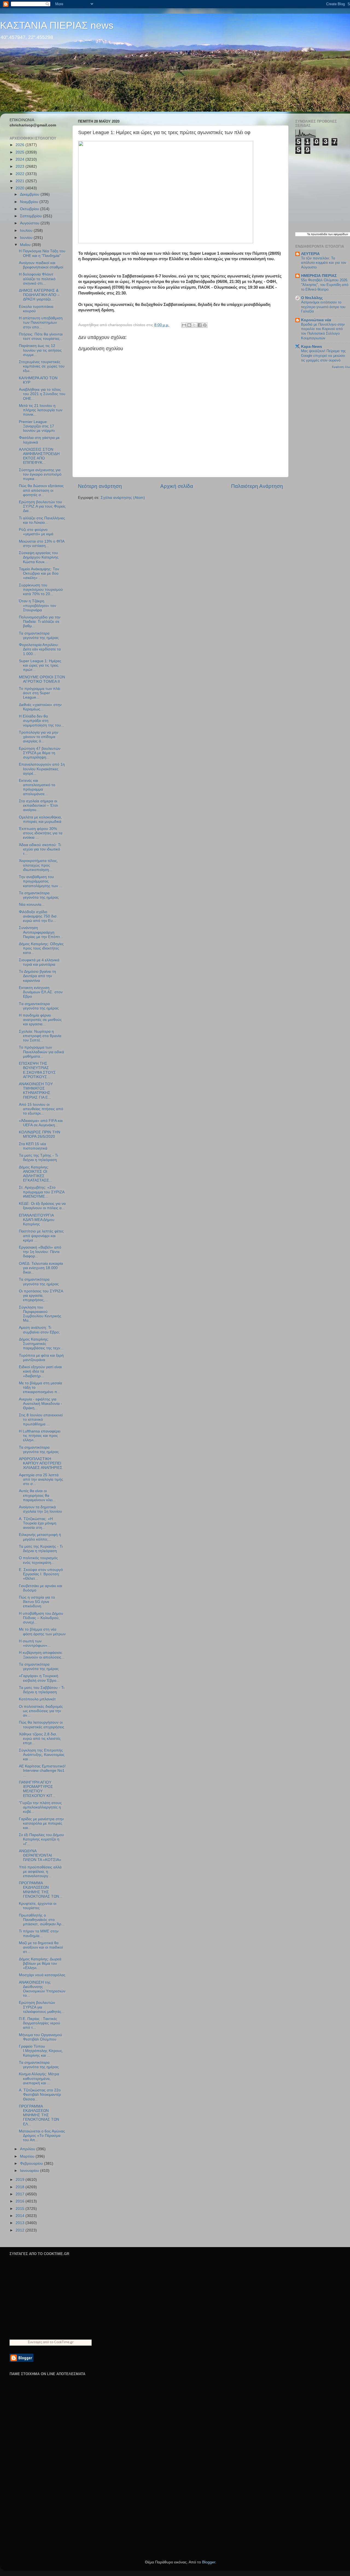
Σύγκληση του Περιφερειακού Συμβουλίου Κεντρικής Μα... (40, 1314)
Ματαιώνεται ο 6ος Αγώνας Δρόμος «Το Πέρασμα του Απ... (42, 2136)
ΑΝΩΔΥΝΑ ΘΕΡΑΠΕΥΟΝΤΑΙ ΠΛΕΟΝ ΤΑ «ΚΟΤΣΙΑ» (40, 1855)
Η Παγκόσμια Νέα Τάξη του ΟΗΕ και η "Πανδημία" (42, 253)
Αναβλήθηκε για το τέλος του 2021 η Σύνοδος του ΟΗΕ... (42, 394)
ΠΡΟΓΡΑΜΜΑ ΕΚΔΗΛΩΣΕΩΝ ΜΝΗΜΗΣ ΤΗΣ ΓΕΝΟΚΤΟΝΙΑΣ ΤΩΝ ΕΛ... (39, 2115)
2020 (21, 188)
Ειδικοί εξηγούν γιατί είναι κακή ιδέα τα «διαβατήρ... (40, 1371)
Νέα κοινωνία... (32, 905)
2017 (21, 2194)
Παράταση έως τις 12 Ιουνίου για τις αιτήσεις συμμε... (40, 350)
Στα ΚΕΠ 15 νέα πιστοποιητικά (33, 1146)
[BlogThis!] (189, 325)
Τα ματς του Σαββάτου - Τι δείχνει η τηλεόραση (42, 1690)
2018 (21, 2187)
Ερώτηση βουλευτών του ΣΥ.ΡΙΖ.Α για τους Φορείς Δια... (42, 506)
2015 (21, 2209)
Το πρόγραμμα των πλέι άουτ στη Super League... (40, 693)
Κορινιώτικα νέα (316, 320)
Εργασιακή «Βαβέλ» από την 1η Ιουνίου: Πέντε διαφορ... (40, 1252)
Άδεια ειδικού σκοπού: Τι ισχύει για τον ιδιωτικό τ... (40, 849)
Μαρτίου (28, 2156)
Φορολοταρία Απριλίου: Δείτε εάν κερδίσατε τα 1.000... (40, 649)
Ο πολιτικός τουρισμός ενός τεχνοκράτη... (38, 1560)
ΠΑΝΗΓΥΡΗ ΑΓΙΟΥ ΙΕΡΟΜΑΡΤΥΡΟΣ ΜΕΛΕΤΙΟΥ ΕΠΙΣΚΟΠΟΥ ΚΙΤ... (37, 1789)
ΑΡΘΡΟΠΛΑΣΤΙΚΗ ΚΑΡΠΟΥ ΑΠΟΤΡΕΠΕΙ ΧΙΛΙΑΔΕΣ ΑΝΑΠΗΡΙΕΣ (41, 1463)
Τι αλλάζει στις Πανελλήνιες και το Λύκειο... (42, 520)
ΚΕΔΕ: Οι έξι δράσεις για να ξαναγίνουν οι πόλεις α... (42, 1206)
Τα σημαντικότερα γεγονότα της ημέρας (39, 636)
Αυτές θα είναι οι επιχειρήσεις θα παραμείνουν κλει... (37, 1495)
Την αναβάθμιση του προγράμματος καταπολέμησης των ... (41, 881)
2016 (21, 2201)
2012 (21, 2230)
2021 (21, 181)
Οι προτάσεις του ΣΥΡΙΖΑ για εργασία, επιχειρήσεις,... (41, 1296)
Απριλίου (28, 2149)
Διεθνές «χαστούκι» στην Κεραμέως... (40, 707)
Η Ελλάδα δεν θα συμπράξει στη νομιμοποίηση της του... (42, 721)
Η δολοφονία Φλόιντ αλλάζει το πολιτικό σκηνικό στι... (37, 279)
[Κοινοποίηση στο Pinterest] (205, 325)
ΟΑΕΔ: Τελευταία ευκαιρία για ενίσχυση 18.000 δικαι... (41, 1268)
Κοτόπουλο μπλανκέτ (37, 1699)
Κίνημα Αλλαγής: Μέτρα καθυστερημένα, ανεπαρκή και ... (39, 2078)
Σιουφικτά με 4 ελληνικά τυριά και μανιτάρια (39, 962)
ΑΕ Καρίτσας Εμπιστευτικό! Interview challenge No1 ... (42, 1771)
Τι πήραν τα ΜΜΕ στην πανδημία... (39, 1933)
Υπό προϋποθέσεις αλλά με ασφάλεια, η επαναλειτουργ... (40, 1872)
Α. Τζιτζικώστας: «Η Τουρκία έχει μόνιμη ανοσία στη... (38, 1523)
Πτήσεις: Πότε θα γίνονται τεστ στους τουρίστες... (41, 336)
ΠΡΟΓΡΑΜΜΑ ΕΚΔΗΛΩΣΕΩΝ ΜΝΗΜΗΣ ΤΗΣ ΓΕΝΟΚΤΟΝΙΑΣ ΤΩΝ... (41, 1890)
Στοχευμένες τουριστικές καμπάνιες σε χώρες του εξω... (42, 366)
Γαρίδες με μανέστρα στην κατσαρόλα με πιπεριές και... (41, 1823)
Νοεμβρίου (30, 202)
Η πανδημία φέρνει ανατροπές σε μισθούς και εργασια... (40, 1020)
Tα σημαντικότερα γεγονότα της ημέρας (39, 1006)
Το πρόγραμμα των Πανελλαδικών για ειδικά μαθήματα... (41, 1052)
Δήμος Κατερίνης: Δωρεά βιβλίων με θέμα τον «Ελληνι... (40, 1963)
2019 (21, 2180)
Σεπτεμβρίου (31, 216)
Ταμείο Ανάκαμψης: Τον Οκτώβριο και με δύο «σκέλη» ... (39, 573)
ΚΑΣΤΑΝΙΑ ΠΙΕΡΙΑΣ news (57, 25)
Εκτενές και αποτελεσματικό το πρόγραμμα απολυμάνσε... (37, 787)
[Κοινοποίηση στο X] (194, 325)
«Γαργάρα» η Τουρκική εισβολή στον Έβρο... (39, 1678)
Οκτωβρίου (30, 209)
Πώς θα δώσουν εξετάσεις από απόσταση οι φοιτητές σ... (41, 490)
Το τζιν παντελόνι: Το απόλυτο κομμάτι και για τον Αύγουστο (324, 263)
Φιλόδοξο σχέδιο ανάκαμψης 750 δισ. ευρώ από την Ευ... (38, 916)
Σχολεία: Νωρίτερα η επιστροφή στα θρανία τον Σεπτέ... (40, 1036)
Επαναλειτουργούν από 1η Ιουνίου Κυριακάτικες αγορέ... (42, 769)
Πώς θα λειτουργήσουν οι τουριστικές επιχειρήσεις (42, 1725)
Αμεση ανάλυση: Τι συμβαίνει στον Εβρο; (39, 1330)
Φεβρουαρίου (32, 2163)
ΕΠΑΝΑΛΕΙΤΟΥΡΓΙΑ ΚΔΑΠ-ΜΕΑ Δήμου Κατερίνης (37, 1220)
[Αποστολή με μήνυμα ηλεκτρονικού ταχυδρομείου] (184, 325)
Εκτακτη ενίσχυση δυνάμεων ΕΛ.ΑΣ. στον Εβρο (41, 992)
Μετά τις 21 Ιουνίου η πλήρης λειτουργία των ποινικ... (41, 410)
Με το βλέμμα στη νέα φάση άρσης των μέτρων (42, 1632)
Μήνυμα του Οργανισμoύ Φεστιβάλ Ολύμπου (40, 2037)
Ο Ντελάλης (312, 298)
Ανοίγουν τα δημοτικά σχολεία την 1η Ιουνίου (40, 1509)
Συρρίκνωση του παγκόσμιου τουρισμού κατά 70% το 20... (41, 590)
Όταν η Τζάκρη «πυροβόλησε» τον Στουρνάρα (37, 605)
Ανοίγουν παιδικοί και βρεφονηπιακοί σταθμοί (41, 265)
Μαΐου (26, 245)
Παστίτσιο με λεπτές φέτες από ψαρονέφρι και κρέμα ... (41, 1236)
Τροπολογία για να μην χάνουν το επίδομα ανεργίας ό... (39, 737)
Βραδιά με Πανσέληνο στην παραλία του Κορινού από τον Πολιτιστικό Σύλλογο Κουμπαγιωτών (323, 331)
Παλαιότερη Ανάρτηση (257, 486)
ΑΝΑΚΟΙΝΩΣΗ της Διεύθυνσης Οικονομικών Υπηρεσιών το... (42, 1989)
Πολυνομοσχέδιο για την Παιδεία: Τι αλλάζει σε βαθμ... (40, 622)
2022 (21, 174)
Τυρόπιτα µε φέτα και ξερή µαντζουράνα (41, 1358)
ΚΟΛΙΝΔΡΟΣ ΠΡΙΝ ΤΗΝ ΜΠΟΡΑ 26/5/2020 (40, 1134)
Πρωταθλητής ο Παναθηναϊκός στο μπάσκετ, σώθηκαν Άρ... (42, 1920)
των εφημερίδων (338, 234)
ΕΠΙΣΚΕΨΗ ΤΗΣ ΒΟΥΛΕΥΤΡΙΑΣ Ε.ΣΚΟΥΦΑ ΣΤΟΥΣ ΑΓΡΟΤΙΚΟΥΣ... (37, 1070)
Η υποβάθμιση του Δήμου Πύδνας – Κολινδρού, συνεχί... (41, 1618)
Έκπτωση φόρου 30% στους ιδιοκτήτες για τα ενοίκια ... (41, 833)
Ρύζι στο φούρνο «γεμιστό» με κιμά (36, 532)
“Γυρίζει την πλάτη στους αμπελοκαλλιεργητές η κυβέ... (40, 1807)
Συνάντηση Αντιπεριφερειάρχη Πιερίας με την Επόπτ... (41, 932)
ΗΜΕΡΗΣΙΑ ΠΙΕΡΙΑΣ (319, 276)
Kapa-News (312, 347)
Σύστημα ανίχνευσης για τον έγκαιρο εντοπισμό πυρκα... (40, 474)
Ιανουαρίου (30, 2171)
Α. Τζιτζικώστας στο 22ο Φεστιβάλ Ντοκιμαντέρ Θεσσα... (40, 2095)
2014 (21, 2216)
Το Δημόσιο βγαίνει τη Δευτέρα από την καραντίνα (37, 976)
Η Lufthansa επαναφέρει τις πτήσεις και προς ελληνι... (40, 1436)
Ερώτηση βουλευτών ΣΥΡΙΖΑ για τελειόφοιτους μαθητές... (42, 2007)
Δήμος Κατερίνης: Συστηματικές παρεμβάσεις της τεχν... (41, 1344)
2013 (21, 2223)
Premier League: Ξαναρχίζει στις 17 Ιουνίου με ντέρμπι (37, 426)
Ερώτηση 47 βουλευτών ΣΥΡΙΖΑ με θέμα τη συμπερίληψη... (40, 753)
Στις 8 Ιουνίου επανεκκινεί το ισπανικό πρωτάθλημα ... (41, 1419)
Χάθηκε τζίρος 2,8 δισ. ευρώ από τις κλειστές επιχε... (40, 1739)
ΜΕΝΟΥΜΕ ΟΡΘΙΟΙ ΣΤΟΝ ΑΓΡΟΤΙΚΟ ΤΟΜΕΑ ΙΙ (42, 679)
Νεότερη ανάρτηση (100, 486)
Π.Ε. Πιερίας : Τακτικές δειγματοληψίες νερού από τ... (40, 2023)
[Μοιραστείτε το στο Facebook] (200, 325)
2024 (21, 159)
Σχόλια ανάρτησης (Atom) (123, 498)
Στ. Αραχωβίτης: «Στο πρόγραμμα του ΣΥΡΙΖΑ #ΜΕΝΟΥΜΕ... (42, 1192)
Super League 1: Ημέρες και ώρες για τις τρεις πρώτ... (40, 665)
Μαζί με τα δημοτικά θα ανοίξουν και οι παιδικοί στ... (41, 1947)
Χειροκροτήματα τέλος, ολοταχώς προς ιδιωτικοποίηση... (38, 865)
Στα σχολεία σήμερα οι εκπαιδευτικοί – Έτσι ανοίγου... (38, 805)
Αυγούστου (30, 223)
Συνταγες (35, 2342)
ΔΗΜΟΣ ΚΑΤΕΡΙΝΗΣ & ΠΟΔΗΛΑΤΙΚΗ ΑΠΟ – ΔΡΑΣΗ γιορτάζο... (39, 295)
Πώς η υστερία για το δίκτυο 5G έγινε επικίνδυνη (37, 1602)
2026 (21, 145)
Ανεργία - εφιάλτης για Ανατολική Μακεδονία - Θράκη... (40, 1404)
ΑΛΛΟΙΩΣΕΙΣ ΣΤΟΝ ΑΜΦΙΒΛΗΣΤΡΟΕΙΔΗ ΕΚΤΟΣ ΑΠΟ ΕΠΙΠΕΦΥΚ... (39, 456)
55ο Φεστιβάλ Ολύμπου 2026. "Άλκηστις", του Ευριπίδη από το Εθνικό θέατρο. (325, 285)
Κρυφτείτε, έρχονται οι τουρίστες (38, 1906)
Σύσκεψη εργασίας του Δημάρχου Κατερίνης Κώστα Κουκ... (39, 557)
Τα (309, 234)
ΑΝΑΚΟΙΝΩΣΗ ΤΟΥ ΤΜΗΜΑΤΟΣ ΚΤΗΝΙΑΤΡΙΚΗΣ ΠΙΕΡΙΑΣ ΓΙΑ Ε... (36, 1091)
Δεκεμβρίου (30, 194)
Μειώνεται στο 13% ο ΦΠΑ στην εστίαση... (42, 544)
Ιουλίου (27, 231)
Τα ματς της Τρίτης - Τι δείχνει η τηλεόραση (38, 1158)
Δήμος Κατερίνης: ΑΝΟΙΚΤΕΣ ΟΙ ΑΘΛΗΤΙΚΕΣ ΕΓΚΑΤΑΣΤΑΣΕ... (36, 1174)
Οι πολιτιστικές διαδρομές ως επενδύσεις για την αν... (41, 1711)
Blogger (209, 2562)
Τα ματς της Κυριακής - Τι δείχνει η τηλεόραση (41, 1549)
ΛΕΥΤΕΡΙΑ (310, 254)
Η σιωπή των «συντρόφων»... (35, 1643)
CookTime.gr (64, 2342)
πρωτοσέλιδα (319, 234)
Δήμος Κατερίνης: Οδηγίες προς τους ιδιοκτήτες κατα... (41, 948)
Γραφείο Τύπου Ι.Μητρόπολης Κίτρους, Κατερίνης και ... (41, 2051)
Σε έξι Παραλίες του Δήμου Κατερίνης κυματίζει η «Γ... (41, 1839)
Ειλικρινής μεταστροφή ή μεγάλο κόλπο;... (40, 1537)
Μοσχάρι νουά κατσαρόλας (42, 1975)
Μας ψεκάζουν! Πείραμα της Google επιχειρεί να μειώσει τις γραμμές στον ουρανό (323, 355)
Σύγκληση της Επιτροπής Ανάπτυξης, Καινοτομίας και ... (42, 1755)
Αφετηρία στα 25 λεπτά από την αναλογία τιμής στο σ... (41, 1479)
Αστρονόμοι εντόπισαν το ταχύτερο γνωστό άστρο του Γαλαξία (323, 307)
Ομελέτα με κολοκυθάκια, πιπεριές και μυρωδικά (40, 819)
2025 (21, 152)
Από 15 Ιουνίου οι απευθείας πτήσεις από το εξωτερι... (41, 1109)
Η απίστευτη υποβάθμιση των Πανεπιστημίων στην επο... (41, 322)
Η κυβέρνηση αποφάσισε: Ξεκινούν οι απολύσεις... (42, 1655)
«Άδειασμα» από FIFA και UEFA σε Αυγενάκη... (41, 1123)
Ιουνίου (27, 238)
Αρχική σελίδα (177, 486)
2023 (21, 167)
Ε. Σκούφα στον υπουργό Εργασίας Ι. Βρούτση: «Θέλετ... (41, 1574)
